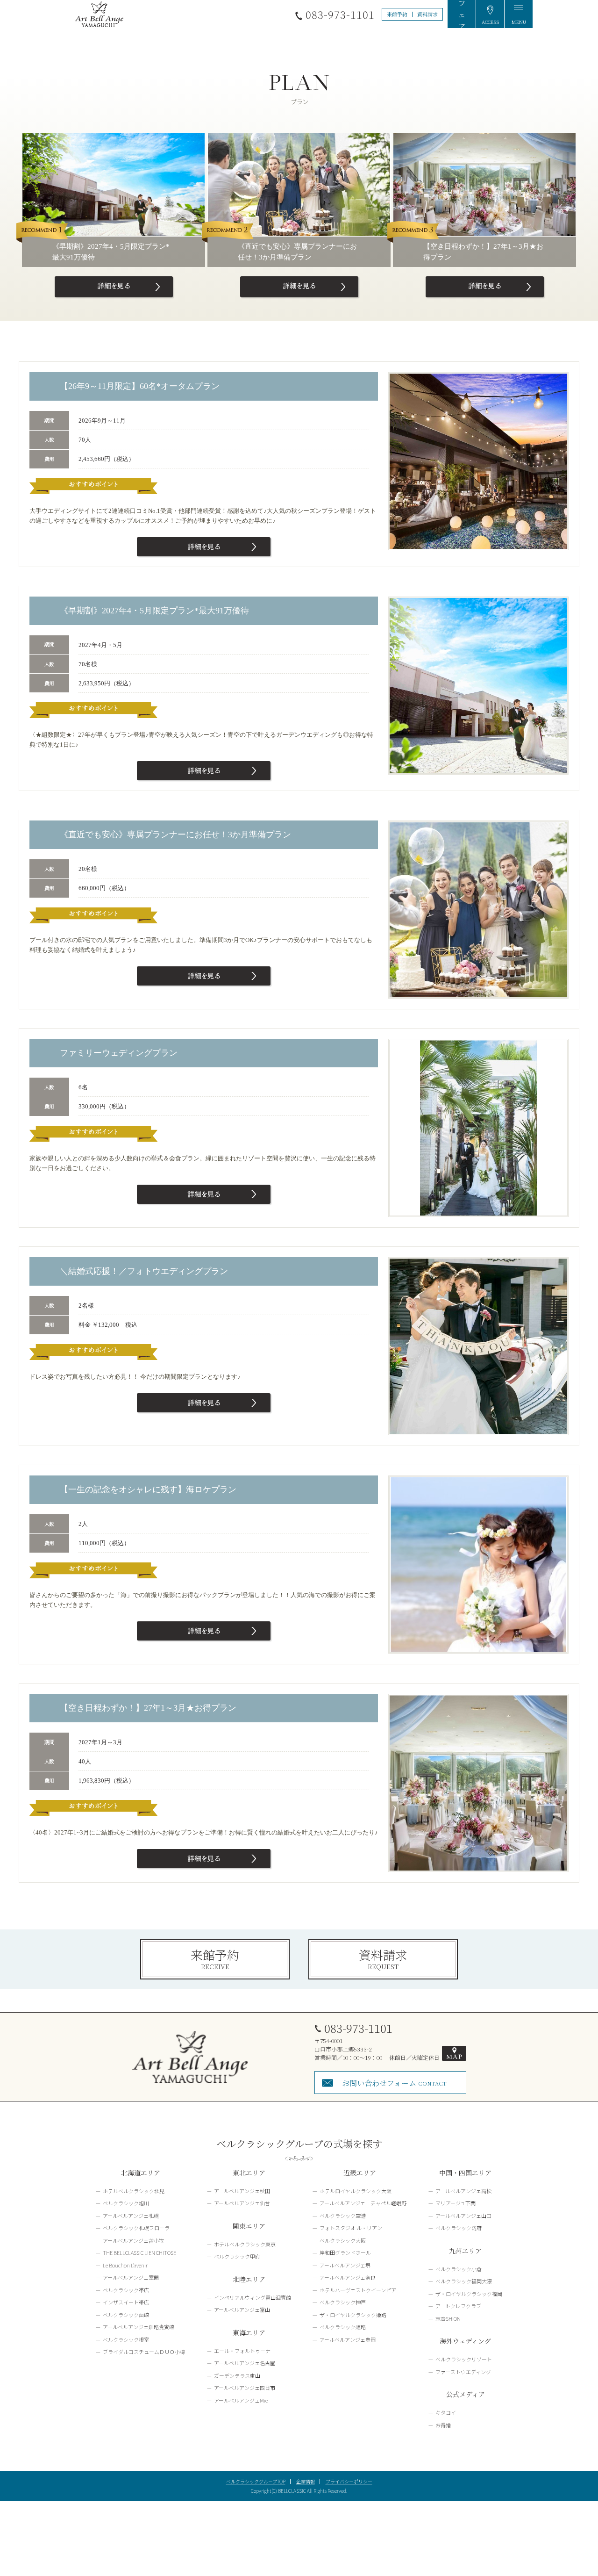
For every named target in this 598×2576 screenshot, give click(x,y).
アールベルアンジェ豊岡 (348, 2339)
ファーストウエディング (463, 2372)
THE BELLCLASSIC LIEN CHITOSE (139, 2252)
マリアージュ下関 (456, 2203)
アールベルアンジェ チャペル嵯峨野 (363, 2203)
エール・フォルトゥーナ (242, 2351)
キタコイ (446, 2412)
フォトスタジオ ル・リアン (351, 2228)
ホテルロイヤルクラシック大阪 (356, 2191)
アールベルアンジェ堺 (345, 2265)
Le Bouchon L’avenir (125, 2265)
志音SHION (448, 2318)
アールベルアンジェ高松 (463, 2191)
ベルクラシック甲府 (237, 2256)
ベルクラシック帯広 (126, 2290)
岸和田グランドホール (345, 2252)
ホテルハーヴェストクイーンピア (358, 2290)
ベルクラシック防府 (459, 2228)
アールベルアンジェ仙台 (242, 2203)
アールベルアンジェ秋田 (242, 2191)
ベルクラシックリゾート (464, 2359)
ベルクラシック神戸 (343, 2302)
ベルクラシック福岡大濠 (464, 2281)
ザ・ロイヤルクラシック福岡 (469, 2294)
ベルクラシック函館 (126, 2315)
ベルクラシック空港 (343, 2216)
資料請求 (427, 14)
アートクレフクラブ (458, 2306)
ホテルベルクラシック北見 (134, 2191)
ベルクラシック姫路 (343, 2327)
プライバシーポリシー (349, 2481)
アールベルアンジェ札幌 (131, 2216)
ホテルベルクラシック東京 (245, 2244)
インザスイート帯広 (126, 2302)
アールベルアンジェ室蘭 (131, 2277)
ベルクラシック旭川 (126, 2203)
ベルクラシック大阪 (343, 2240)
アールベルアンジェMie (241, 2400)
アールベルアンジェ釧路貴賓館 (139, 2327)
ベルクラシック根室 (126, 2339)
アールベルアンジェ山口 (463, 2216)
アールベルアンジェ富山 (242, 2310)
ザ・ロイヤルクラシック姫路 (353, 2315)
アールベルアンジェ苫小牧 (133, 2240)
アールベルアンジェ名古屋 (245, 2363)
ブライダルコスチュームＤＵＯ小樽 (144, 2352)
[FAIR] (462, 14)
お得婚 (443, 2425)
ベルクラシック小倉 (459, 2269)
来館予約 (397, 14)
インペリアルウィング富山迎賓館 (253, 2297)
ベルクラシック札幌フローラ (136, 2228)
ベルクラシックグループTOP (256, 2481)
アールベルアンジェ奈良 (348, 2277)
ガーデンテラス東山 (237, 2375)
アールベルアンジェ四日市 (245, 2388)
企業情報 (306, 2481)
